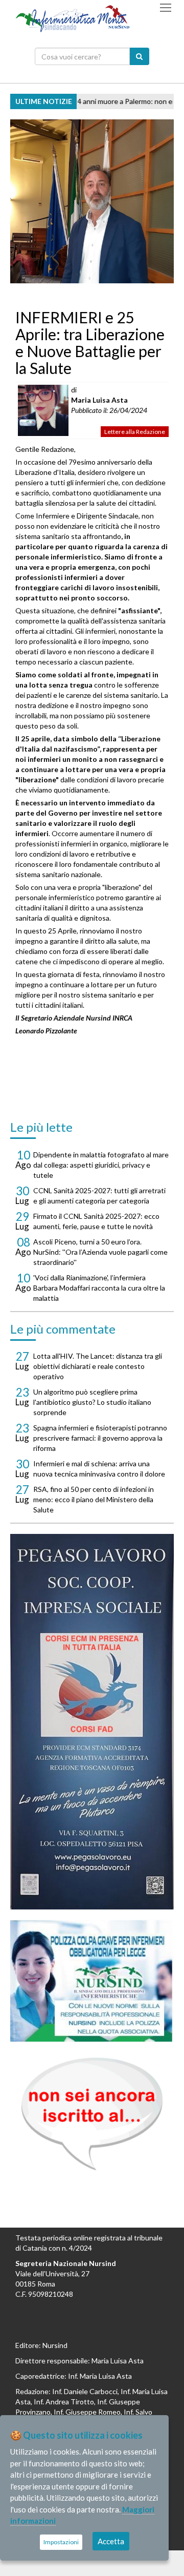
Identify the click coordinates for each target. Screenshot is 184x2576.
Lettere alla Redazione (135, 432)
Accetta (111, 2541)
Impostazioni (61, 2542)
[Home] (73, 18)
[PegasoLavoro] (92, 2114)
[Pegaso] (92, 1722)
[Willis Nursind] (92, 1980)
